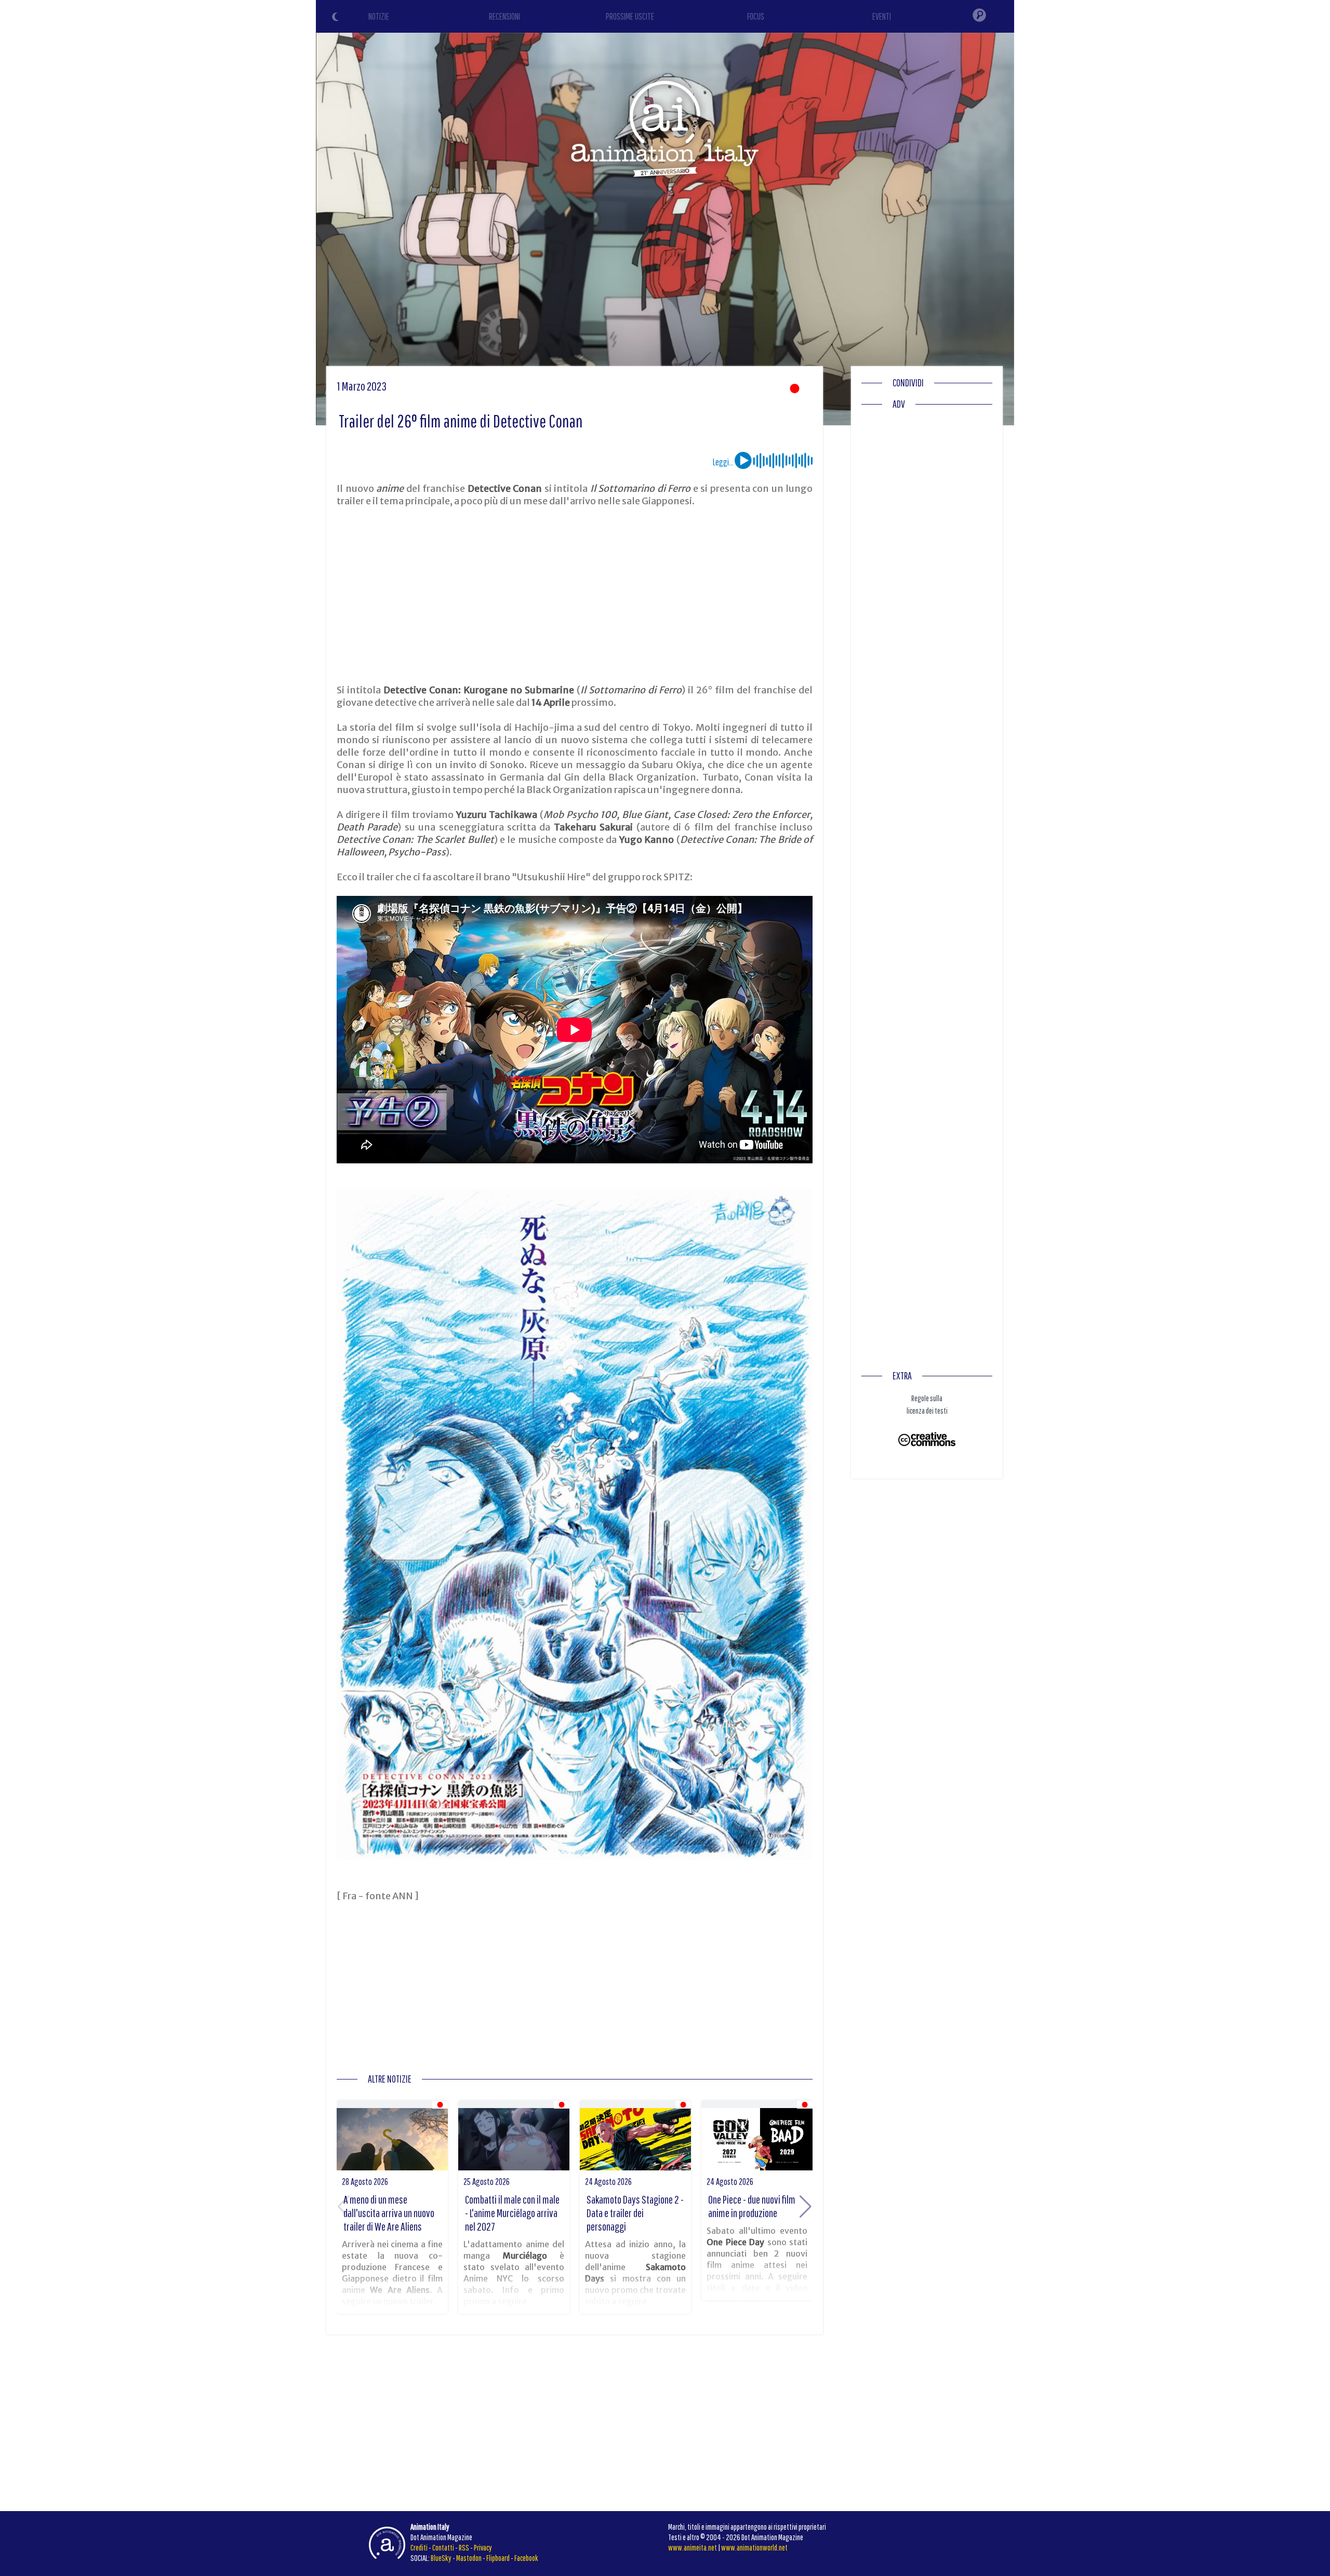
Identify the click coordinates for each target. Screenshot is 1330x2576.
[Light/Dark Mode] (337, 18)
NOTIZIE (379, 16)
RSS (464, 2547)
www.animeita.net (693, 2547)
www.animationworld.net (754, 2547)
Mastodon (469, 2558)
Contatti (443, 2547)
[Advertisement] (575, 596)
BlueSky (441, 2558)
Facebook (526, 2558)
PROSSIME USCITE (630, 16)
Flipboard (498, 2558)
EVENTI (882, 16)
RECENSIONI (504, 16)
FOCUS (756, 16)
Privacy (483, 2547)
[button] (806, 2207)
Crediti (419, 2547)
